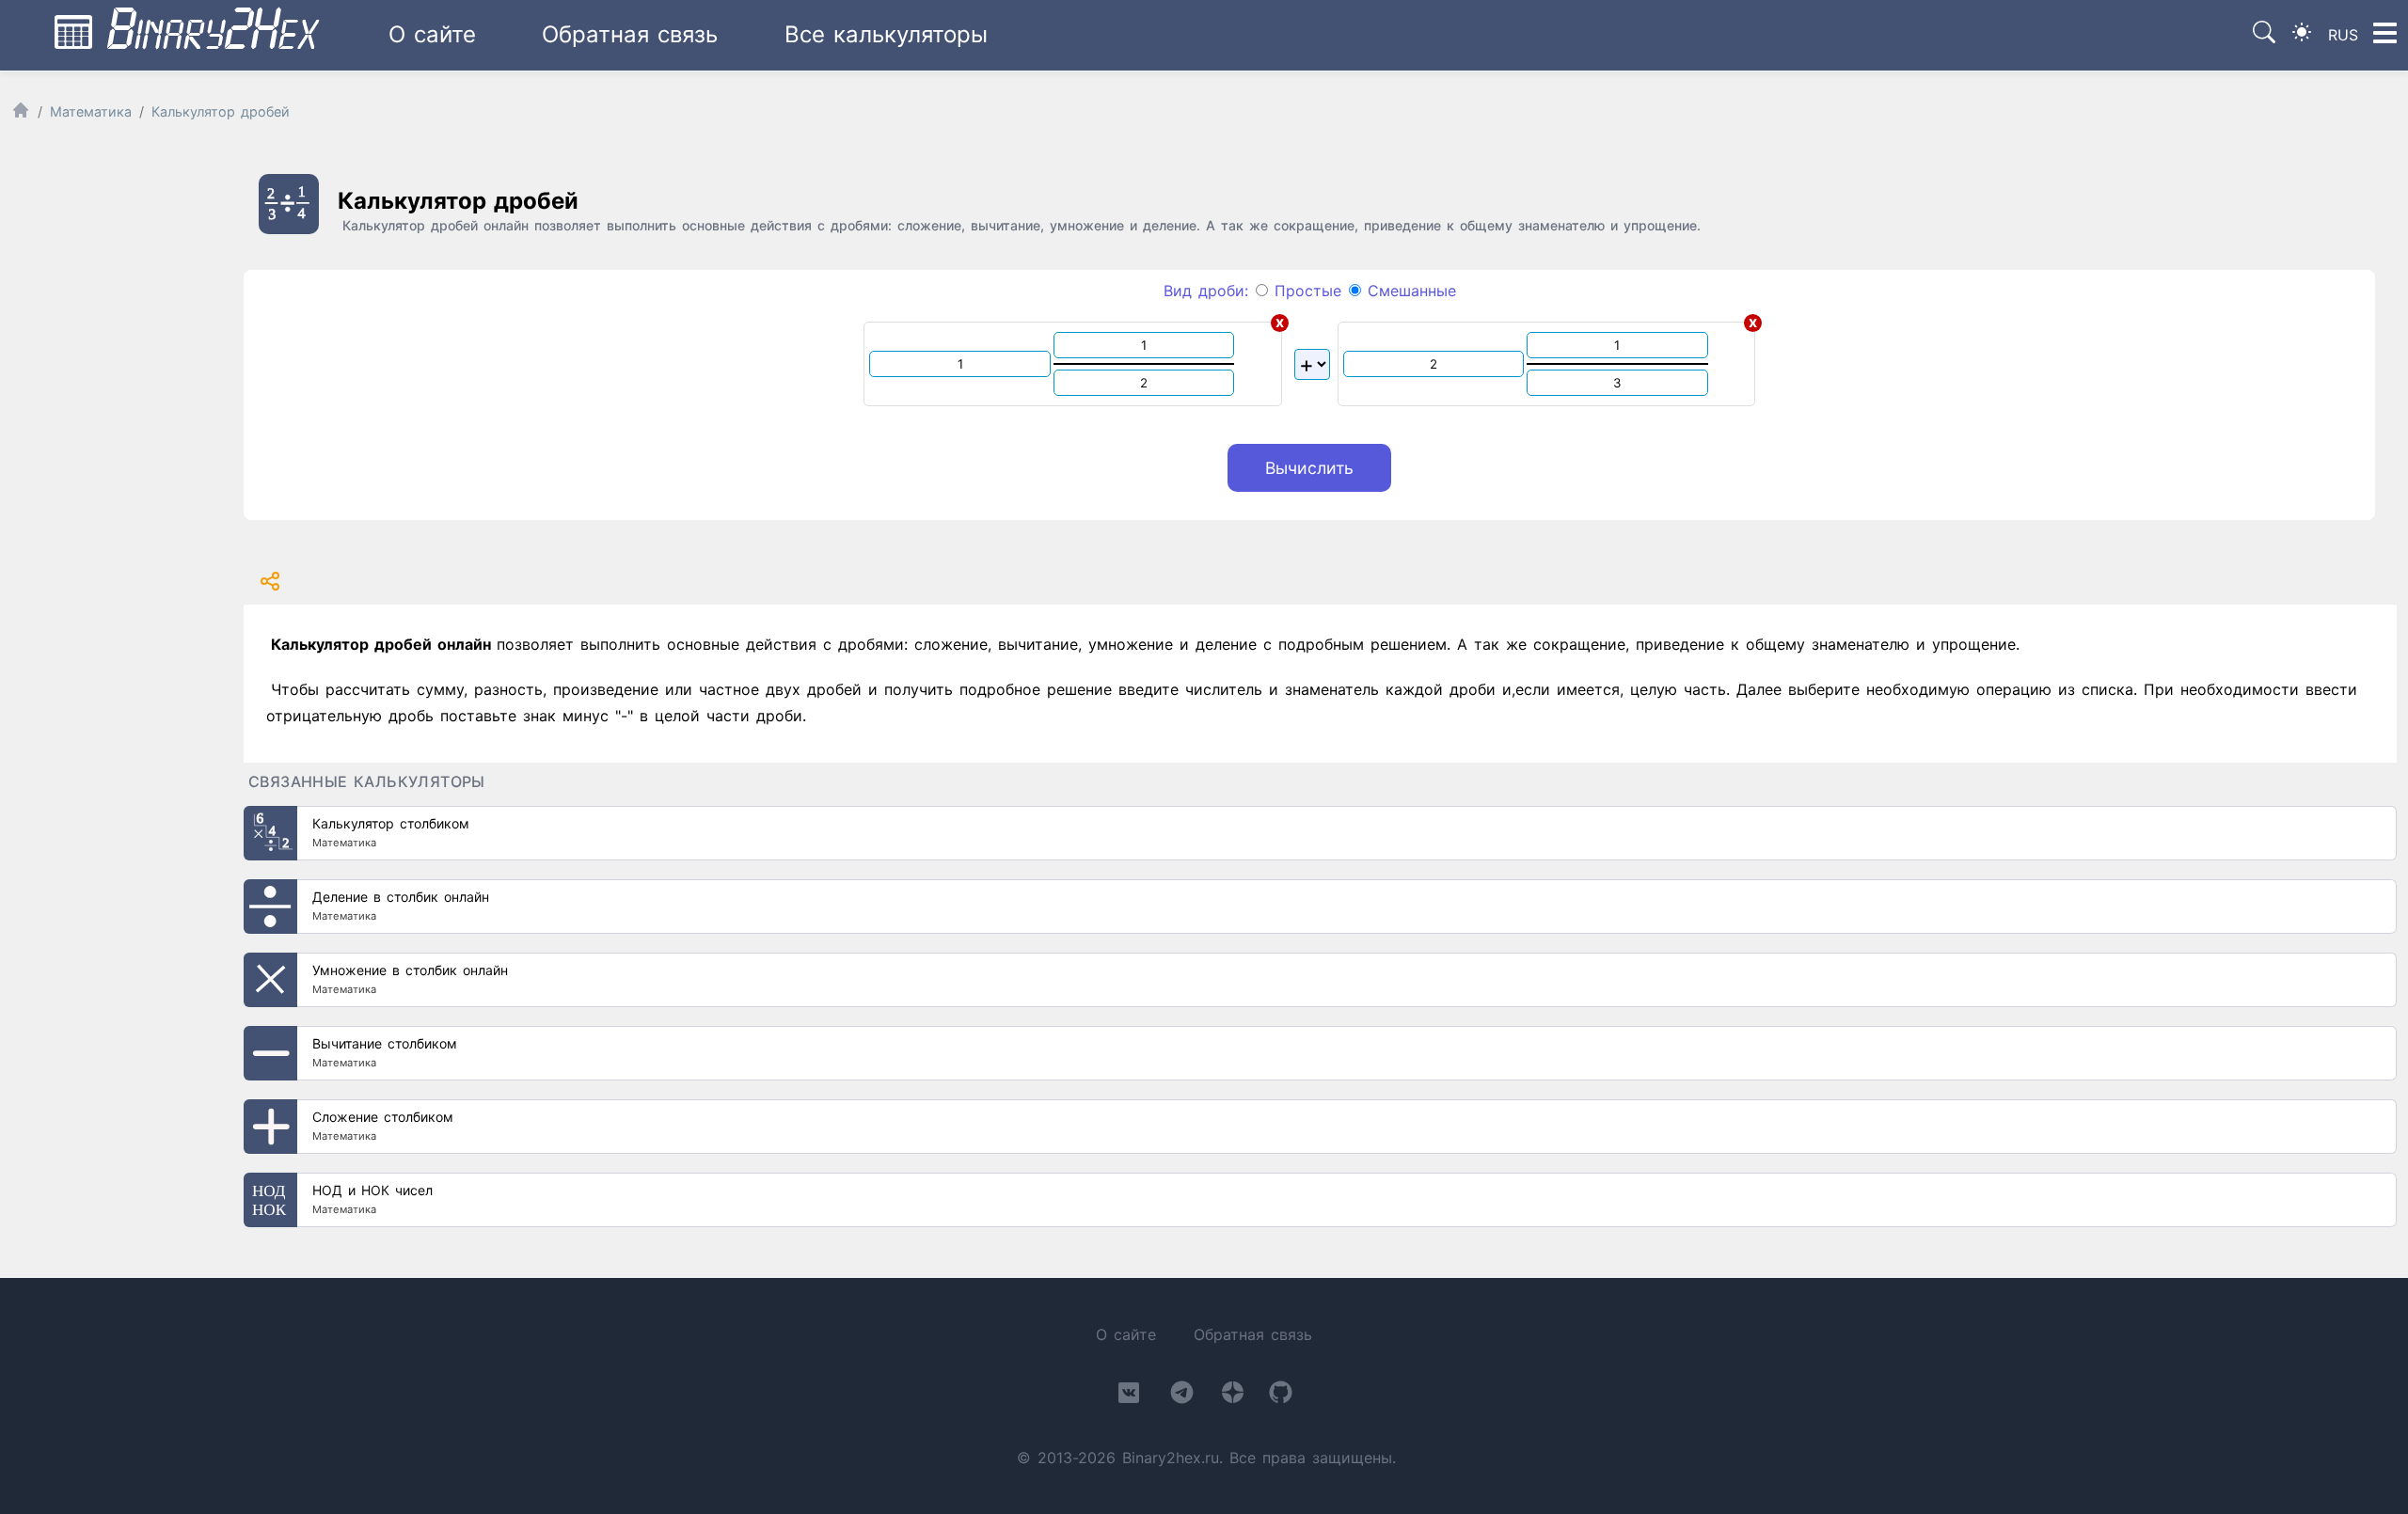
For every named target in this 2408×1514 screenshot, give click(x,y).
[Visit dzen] (1233, 1396)
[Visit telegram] (1182, 1396)
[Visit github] (1281, 1396)
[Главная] (21, 114)
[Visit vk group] (1129, 1396)
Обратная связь (630, 34)
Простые (1305, 291)
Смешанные (1409, 291)
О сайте (432, 34)
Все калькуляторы (886, 34)
